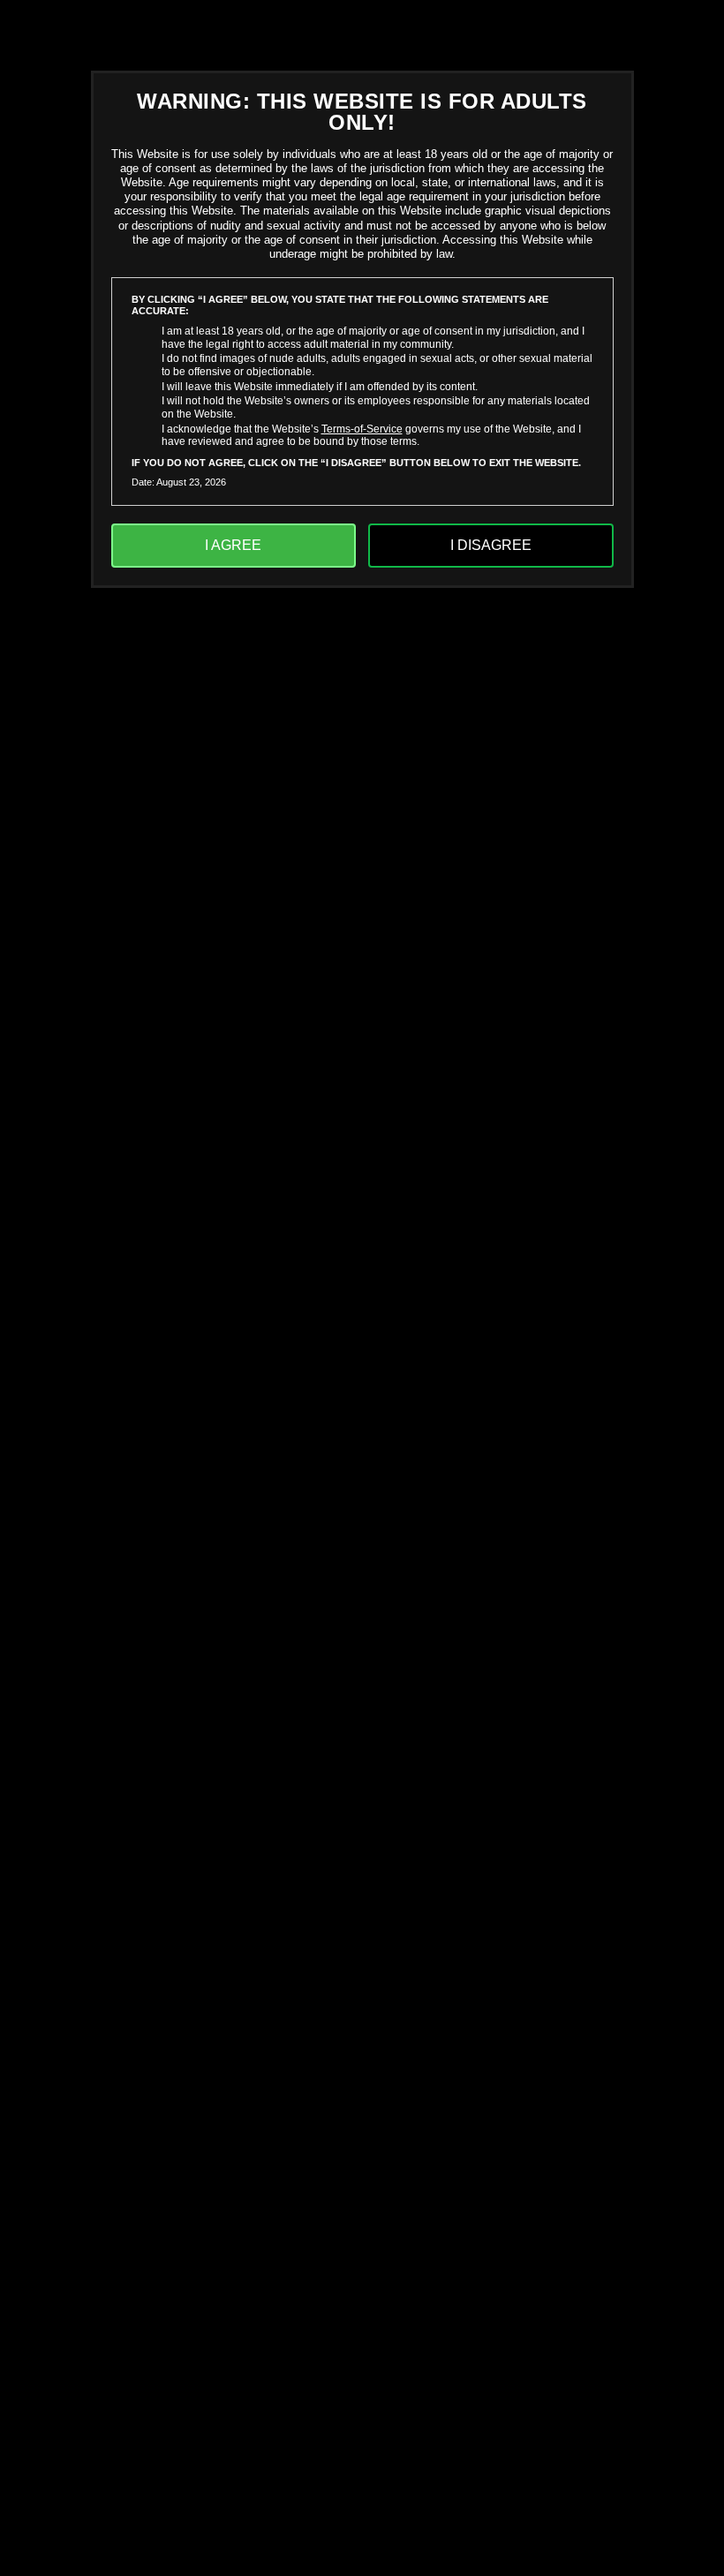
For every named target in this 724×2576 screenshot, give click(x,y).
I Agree (233, 545)
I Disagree (491, 545)
